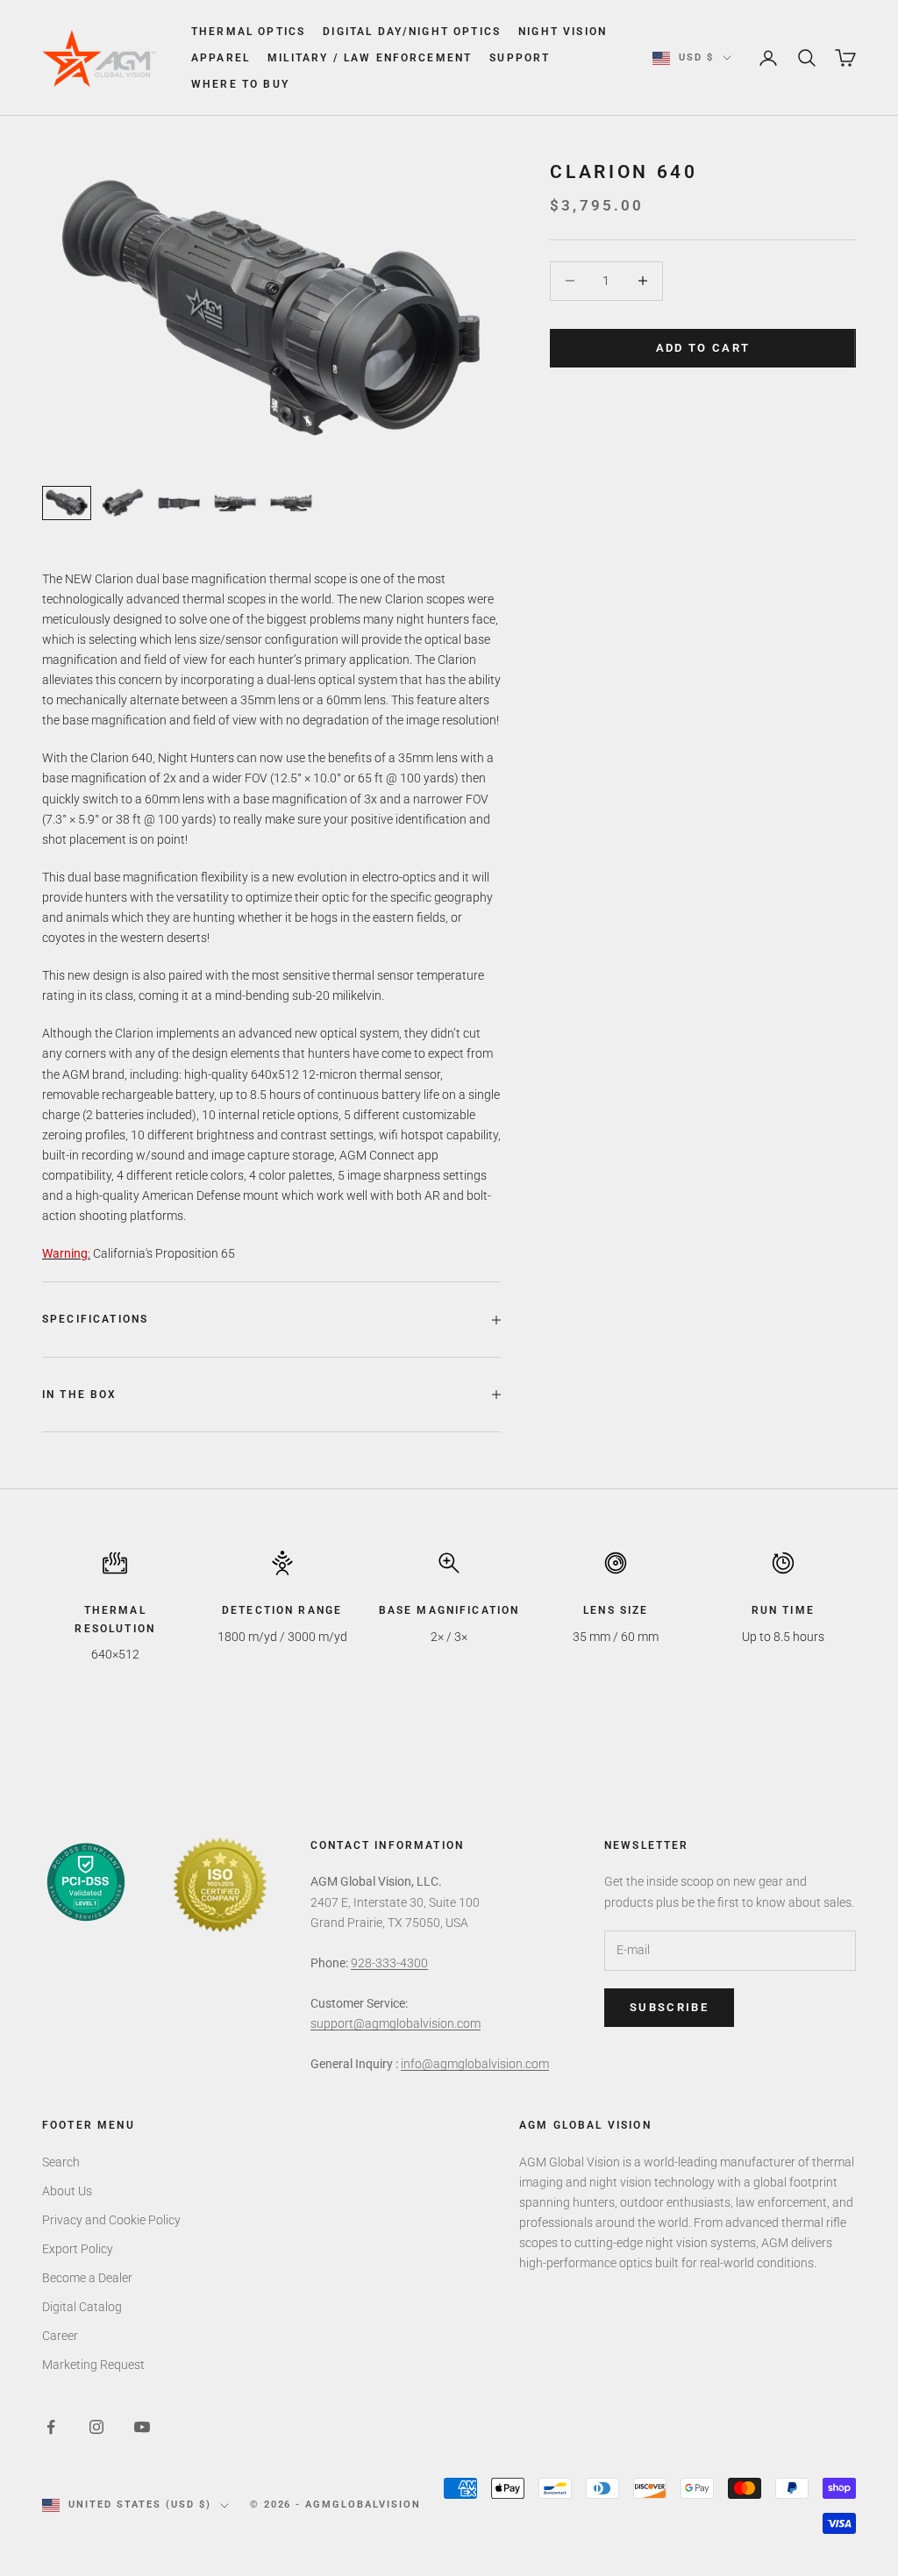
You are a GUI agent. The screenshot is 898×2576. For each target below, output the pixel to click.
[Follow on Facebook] (51, 2427)
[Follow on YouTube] (142, 2427)
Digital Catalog (82, 2307)
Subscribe (669, 2007)
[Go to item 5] (291, 503)
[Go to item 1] (67, 503)
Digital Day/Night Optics (412, 32)
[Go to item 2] (123, 503)
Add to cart (703, 348)
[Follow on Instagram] (96, 2427)
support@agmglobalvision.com (396, 2023)
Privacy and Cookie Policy (111, 2220)
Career (60, 2336)
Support (520, 58)
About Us (67, 2191)
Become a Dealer (87, 2278)
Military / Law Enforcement (370, 58)
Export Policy (78, 2249)
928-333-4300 (389, 1963)
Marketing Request (93, 2365)
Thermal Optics (248, 32)
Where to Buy (240, 84)
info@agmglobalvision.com (475, 2064)
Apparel (221, 58)
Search (61, 2162)
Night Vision (563, 32)
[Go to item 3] (179, 503)
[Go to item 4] (235, 503)
